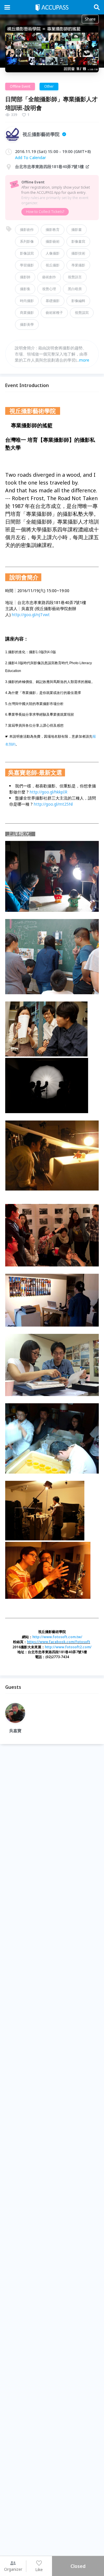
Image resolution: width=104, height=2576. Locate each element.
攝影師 (25, 277)
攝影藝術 (53, 241)
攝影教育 (53, 230)
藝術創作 (49, 277)
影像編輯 (78, 301)
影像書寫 (78, 241)
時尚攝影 (27, 301)
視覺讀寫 (82, 313)
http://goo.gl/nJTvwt (31, 615)
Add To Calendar (30, 158)
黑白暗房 (75, 289)
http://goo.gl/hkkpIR (49, 792)
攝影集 (25, 289)
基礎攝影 (53, 301)
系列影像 (27, 241)
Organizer (13, 2569)
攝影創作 (27, 230)
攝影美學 (27, 324)
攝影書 (77, 230)
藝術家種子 (54, 313)
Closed (78, 2566)
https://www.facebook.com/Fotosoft (58, 1642)
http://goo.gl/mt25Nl (53, 804)
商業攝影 (27, 313)
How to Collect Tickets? (45, 212)
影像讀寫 (27, 253)
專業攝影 (78, 265)
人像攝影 (53, 253)
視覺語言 (75, 277)
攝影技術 (78, 253)
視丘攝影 (53, 265)
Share (90, 19)
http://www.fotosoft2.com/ (68, 1647)
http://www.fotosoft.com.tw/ (57, 1637)
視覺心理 (49, 289)
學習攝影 (27, 265)
